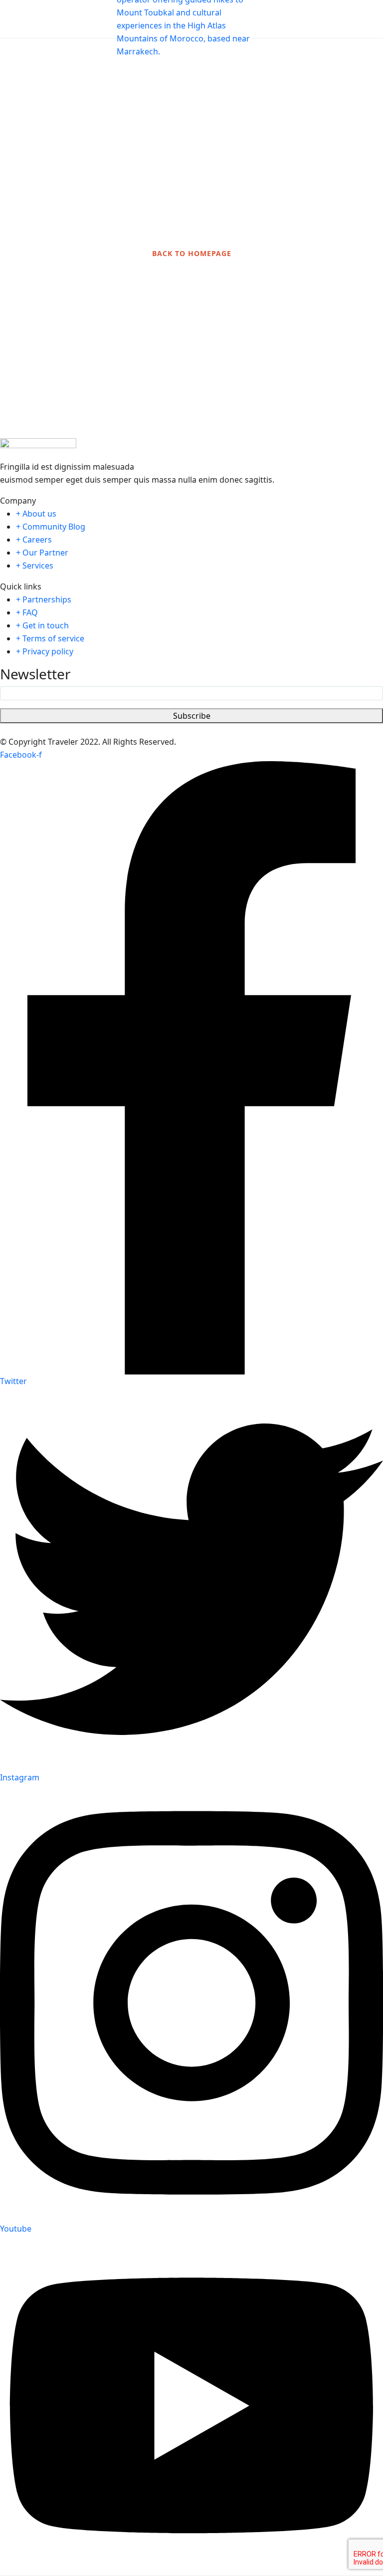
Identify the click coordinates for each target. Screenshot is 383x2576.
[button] (340, 19)
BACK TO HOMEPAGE (192, 253)
